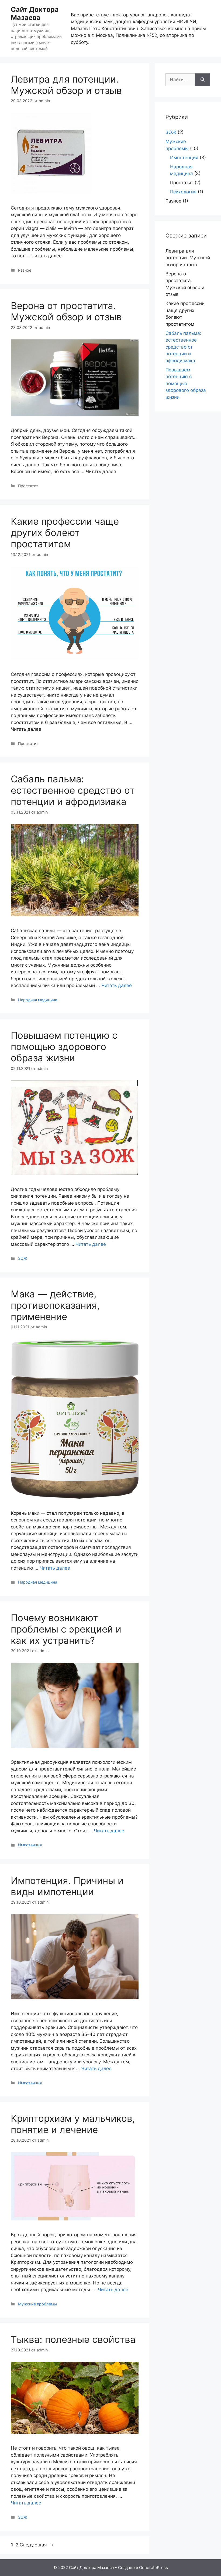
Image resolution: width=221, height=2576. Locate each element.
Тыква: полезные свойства (73, 2339)
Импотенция (30, 1845)
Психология (183, 192)
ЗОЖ (23, 1258)
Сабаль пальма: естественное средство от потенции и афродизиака (73, 790)
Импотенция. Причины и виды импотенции (67, 1886)
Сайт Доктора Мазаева (35, 13)
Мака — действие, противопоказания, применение (55, 1305)
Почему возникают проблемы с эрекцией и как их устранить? (66, 1629)
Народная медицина (38, 1000)
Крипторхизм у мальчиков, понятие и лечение (73, 2124)
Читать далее (117, 985)
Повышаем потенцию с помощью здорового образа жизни (64, 1046)
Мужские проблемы (37, 2304)
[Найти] (203, 80)
